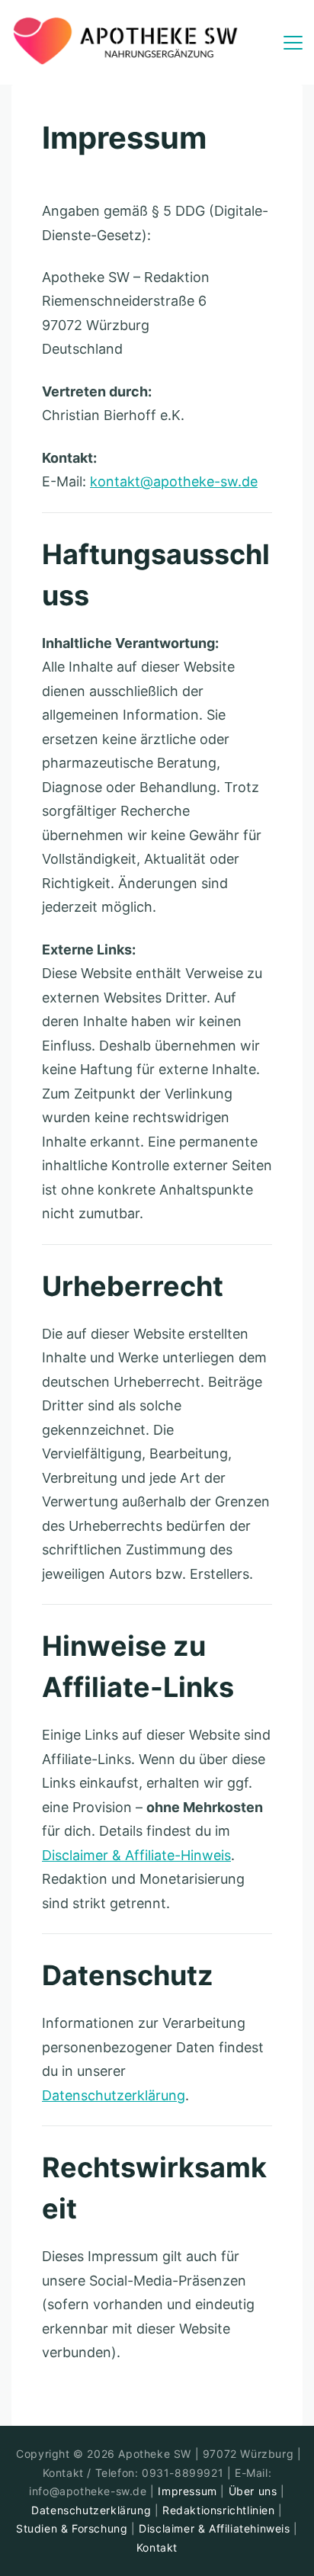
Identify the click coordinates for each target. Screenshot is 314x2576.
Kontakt (157, 2547)
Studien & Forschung (72, 2528)
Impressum (189, 2491)
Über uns (253, 2491)
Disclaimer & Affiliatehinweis (214, 2528)
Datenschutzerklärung (114, 2095)
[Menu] (293, 43)
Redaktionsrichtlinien (219, 2510)
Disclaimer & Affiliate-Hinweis (136, 1855)
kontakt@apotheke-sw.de (174, 481)
